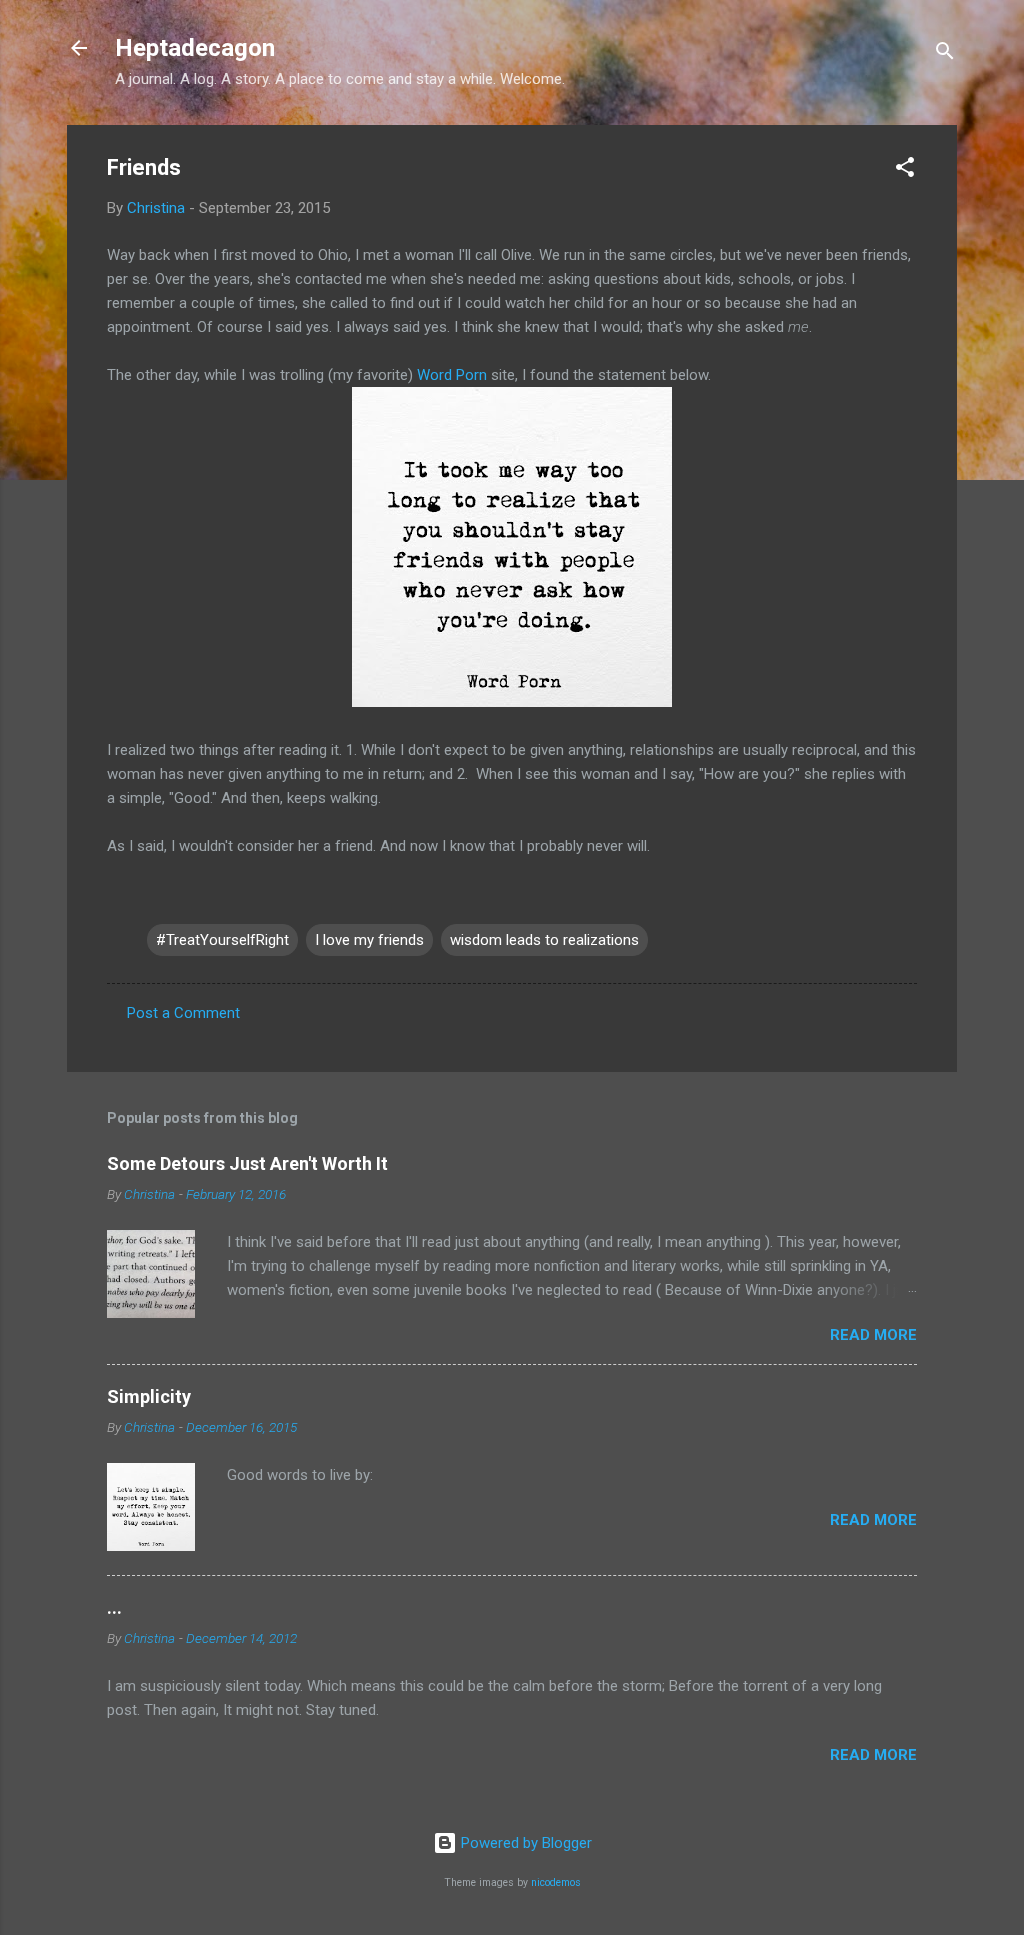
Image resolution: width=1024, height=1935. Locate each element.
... (114, 1607)
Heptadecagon (195, 48)
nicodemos (556, 1882)
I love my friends (369, 940)
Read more (873, 1335)
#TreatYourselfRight (222, 940)
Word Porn (452, 375)
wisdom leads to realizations (544, 940)
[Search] (945, 54)
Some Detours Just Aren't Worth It (247, 1163)
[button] (905, 170)
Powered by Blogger (524, 1843)
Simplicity (149, 1396)
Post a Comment (183, 1013)
